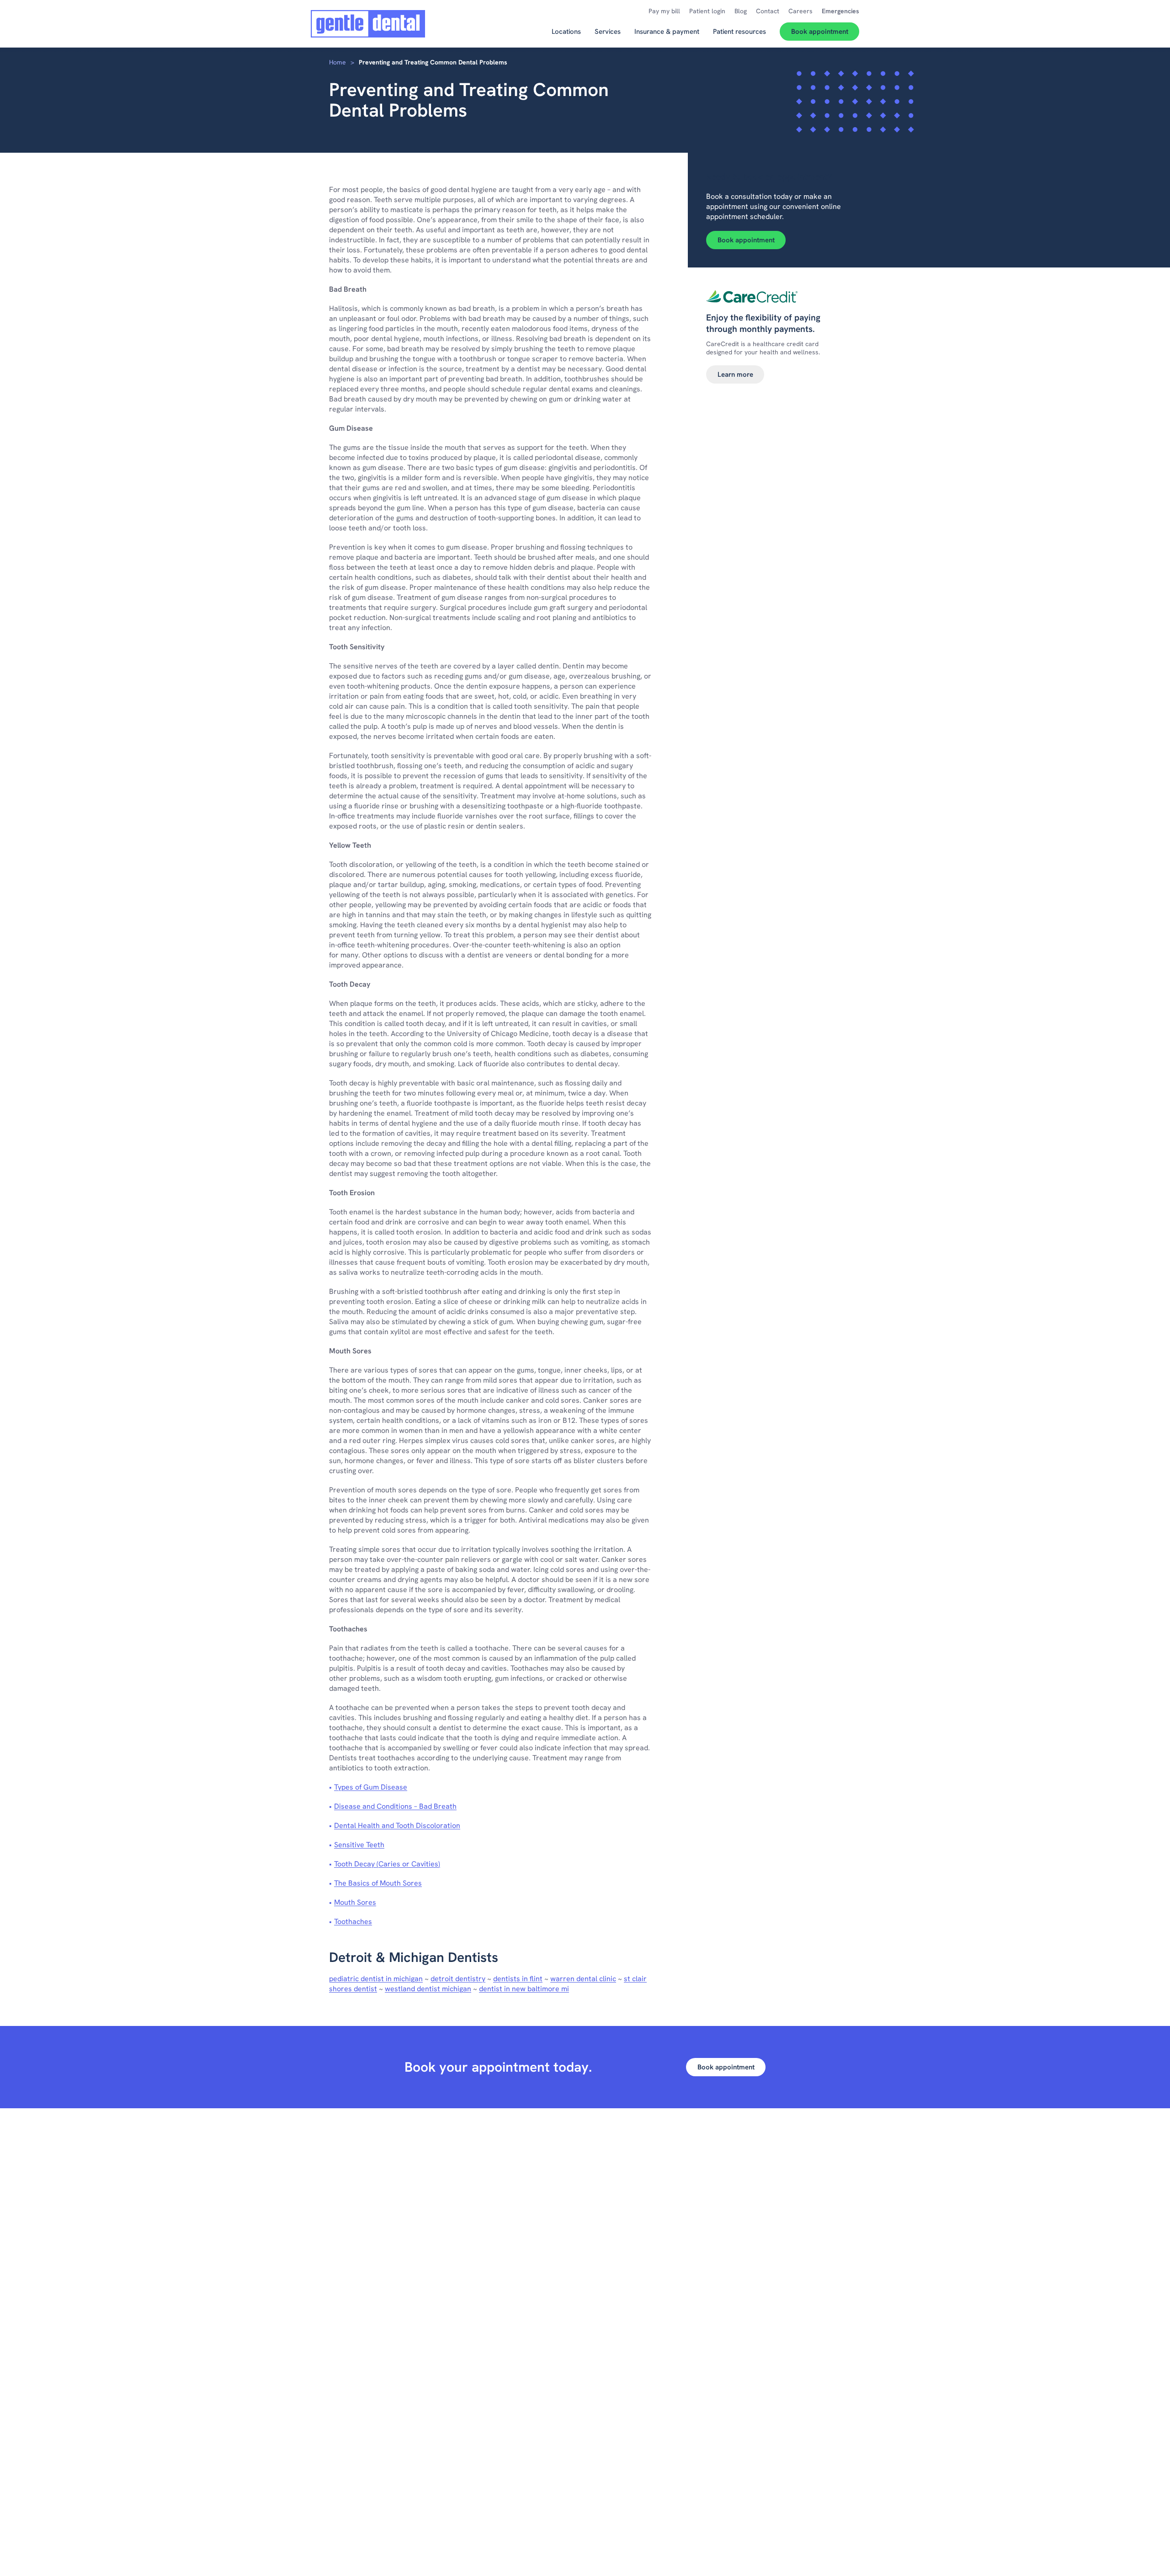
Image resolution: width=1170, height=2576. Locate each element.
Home (338, 62)
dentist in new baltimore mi (524, 1989)
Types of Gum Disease (371, 1787)
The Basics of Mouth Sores (378, 1883)
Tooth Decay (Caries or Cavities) (387, 1864)
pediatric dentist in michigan (376, 1979)
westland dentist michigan (428, 1989)
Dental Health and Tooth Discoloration (397, 1825)
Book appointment (746, 240)
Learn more (735, 374)
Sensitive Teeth (359, 1845)
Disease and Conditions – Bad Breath (395, 1806)
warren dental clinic (583, 1979)
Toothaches (353, 1921)
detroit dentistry (458, 1979)
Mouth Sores (355, 1902)
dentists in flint (518, 1979)
